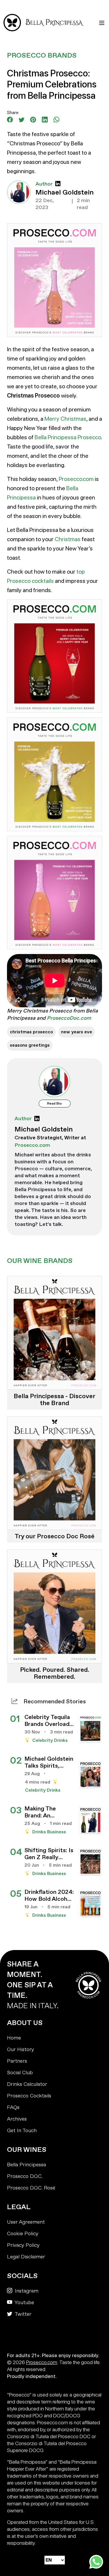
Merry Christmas (65, 419)
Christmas (68, 539)
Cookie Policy (23, 2234)
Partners (17, 2061)
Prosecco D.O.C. (25, 2176)
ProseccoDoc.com (69, 1018)
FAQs (13, 2107)
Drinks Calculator (27, 2084)
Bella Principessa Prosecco (68, 437)
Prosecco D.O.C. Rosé (31, 2188)
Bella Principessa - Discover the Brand (54, 1400)
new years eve (77, 1032)
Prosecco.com (76, 479)
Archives (17, 2119)
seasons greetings (30, 1045)
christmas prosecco (31, 1032)
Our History (20, 2049)
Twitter (22, 2314)
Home (14, 2038)
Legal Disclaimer (26, 2257)
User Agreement (26, 2222)
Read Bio (54, 1104)
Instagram (26, 2291)
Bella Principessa (26, 2165)
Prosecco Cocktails (29, 2096)
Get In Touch (22, 2131)
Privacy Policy (23, 2245)
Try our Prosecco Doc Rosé (54, 1536)
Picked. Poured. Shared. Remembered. (55, 1673)
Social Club (20, 2073)
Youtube (24, 2303)
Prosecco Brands (42, 55)
